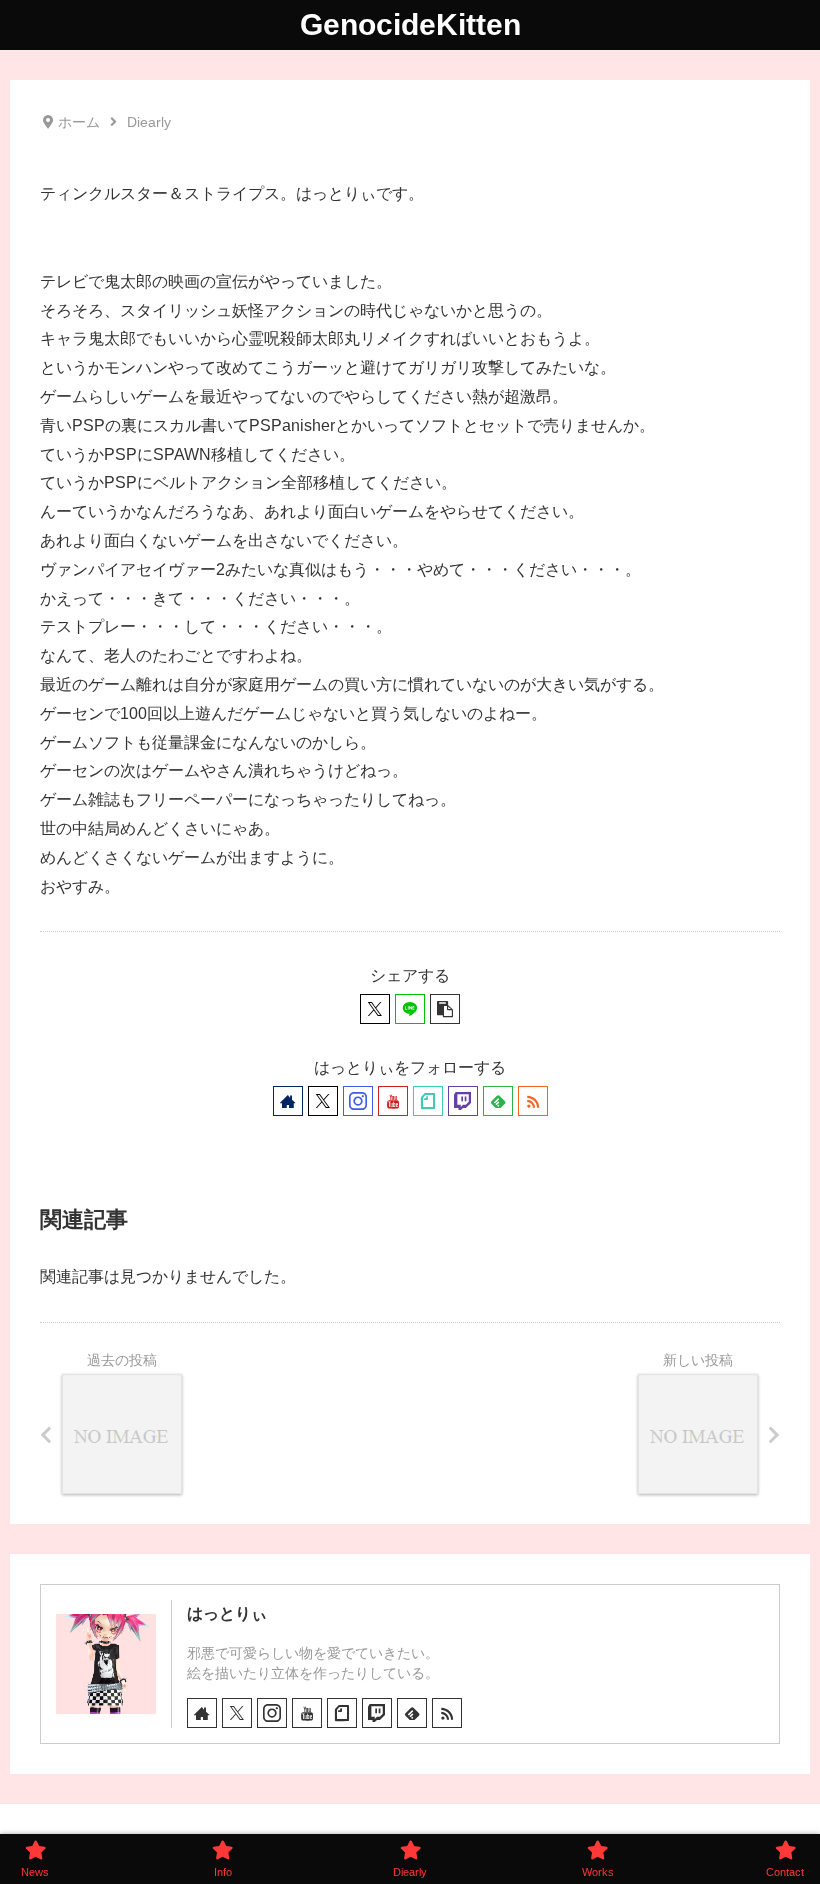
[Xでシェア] (375, 1009)
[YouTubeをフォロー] (393, 1101)
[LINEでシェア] (410, 1009)
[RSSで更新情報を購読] (533, 1101)
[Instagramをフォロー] (358, 1101)
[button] (445, 1009)
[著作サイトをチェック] (288, 1101)
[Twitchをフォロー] (463, 1101)
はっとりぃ (227, 1613)
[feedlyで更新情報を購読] (498, 1101)
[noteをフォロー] (428, 1101)
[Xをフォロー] (323, 1101)
